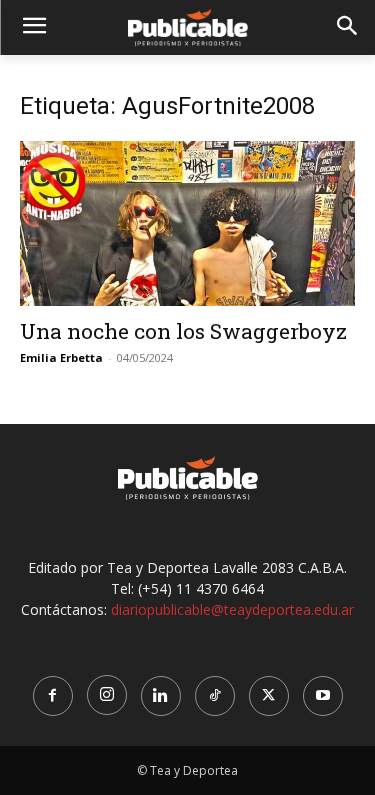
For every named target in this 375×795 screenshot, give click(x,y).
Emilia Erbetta (61, 357)
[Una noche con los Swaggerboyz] (187, 223)
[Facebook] (53, 696)
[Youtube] (323, 696)
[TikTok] (215, 696)
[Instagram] (107, 695)
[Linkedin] (161, 696)
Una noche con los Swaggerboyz (183, 331)
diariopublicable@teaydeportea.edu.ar (232, 609)
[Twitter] (269, 696)
